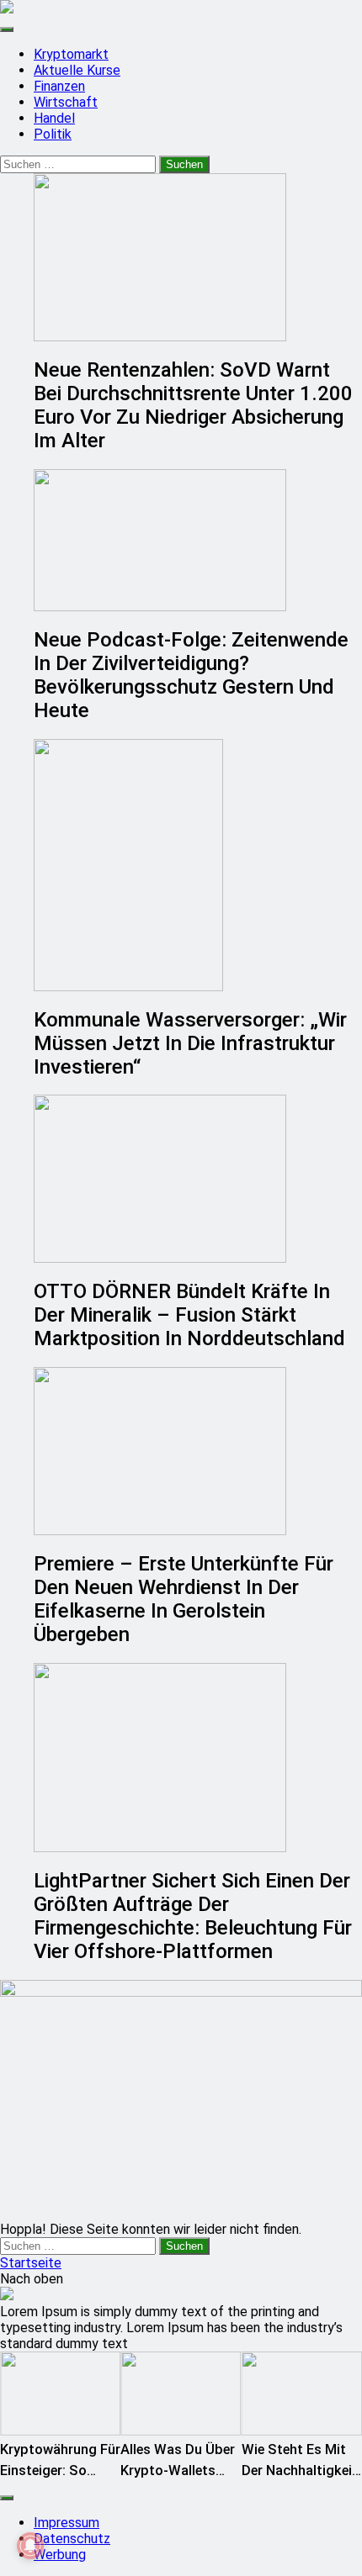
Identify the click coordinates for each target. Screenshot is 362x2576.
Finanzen (59, 86)
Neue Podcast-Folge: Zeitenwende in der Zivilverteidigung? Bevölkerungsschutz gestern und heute (191, 675)
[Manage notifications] (30, 2546)
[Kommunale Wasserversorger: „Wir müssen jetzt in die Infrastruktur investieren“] (198, 865)
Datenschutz (72, 2539)
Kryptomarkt (71, 54)
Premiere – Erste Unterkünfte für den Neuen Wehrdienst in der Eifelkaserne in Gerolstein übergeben (184, 1599)
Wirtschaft (66, 102)
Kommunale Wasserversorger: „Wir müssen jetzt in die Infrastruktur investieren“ (190, 1043)
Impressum (67, 2523)
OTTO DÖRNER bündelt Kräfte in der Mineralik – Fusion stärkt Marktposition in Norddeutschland (189, 1315)
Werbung (60, 2555)
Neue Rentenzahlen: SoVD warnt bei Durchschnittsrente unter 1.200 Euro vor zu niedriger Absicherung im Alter (193, 405)
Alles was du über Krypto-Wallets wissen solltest (178, 2470)
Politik (53, 134)
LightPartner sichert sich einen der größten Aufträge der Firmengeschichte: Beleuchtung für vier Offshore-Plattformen (193, 1916)
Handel (54, 118)
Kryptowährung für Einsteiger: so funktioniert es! (60, 2470)
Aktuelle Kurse (77, 70)
